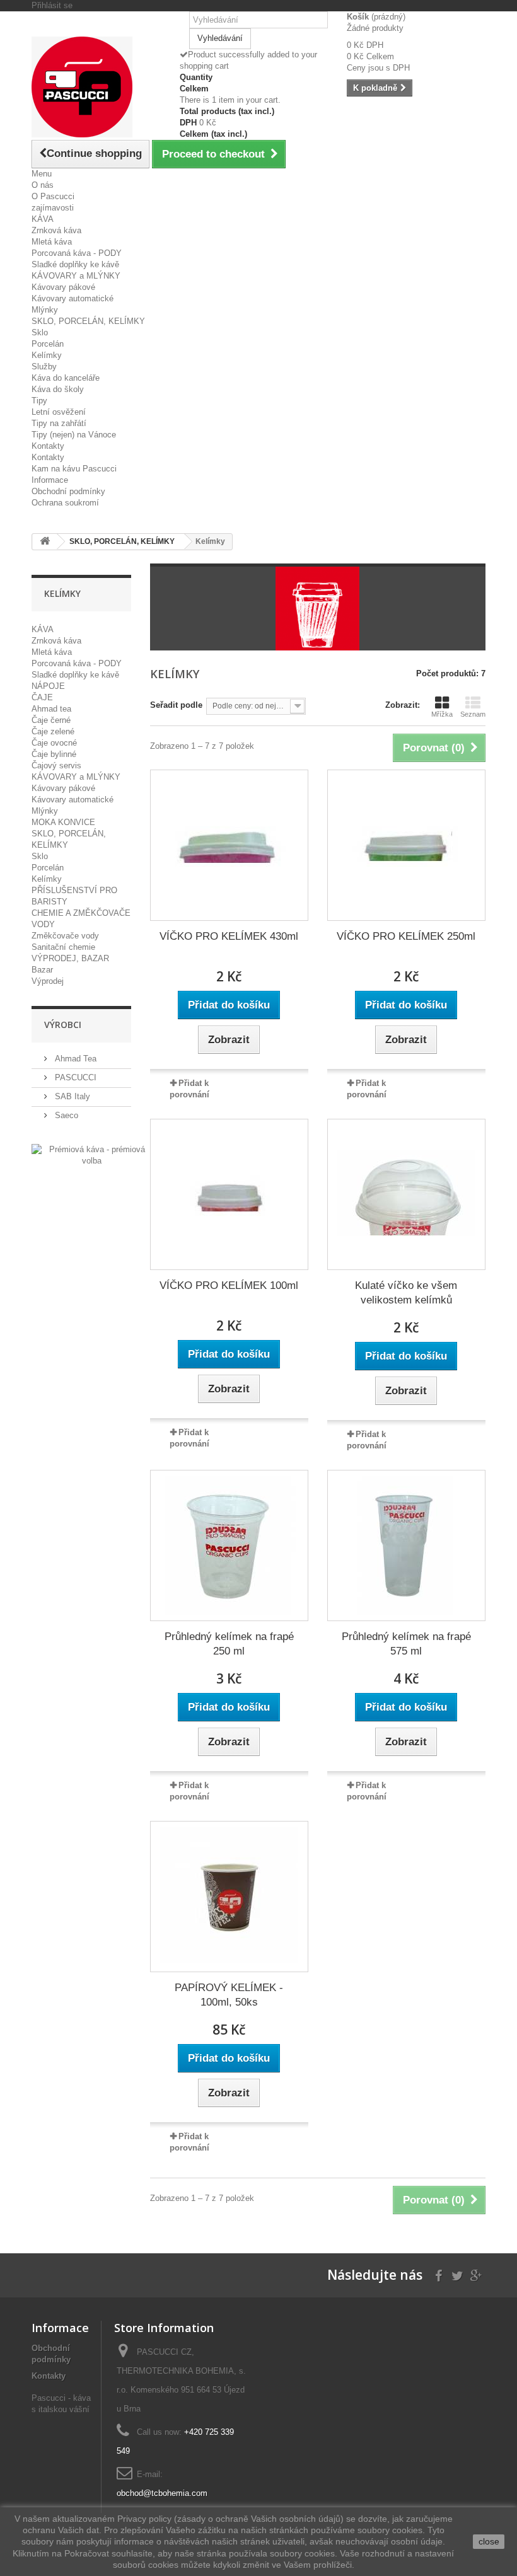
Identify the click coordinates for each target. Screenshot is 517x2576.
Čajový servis (56, 765)
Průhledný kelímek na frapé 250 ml (229, 1644)
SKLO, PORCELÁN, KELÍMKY (88, 321)
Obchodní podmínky (68, 491)
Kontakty (48, 446)
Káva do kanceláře (66, 378)
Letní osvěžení (59, 412)
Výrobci (63, 1025)
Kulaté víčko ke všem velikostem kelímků (406, 1293)
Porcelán (48, 344)
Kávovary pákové (63, 287)
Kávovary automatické (73, 298)
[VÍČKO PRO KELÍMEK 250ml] (406, 845)
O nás (43, 185)
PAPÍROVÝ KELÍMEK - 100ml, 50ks (229, 1995)
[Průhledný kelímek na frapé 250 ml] (229, 1545)
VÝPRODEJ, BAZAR (70, 958)
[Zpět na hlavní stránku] (45, 542)
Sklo (40, 332)
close (489, 2541)
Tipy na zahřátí (59, 423)
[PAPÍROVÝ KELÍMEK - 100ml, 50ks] (229, 1897)
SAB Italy (71, 1096)
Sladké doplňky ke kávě (75, 264)
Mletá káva (52, 242)
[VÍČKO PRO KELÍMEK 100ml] (229, 1194)
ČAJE (42, 697)
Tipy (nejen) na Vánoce (74, 435)
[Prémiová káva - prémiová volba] (92, 1154)
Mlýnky (45, 310)
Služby (44, 367)
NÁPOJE (48, 686)
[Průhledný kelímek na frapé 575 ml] (406, 1545)
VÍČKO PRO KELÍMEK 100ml (229, 1285)
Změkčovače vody (65, 936)
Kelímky (47, 355)
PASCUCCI (74, 1077)
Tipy (39, 401)
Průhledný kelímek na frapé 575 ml (406, 1644)
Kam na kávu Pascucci (74, 469)
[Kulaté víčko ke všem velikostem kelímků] (406, 1194)
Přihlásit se (52, 5)
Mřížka (442, 714)
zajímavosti (53, 208)
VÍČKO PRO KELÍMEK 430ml (229, 936)
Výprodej (48, 981)
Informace (50, 480)
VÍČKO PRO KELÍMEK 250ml (406, 936)
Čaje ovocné (54, 743)
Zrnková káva (56, 230)
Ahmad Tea (74, 1059)
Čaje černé (51, 720)
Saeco (65, 1115)
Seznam (473, 714)
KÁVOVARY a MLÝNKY (76, 276)
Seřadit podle (176, 705)
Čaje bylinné (54, 754)
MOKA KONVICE (63, 822)
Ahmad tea (51, 709)
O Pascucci (53, 196)
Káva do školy (58, 389)
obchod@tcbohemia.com (162, 2493)
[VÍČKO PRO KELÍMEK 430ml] (229, 845)
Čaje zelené (53, 731)
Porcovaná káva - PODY (77, 253)
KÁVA (43, 219)
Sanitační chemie (63, 947)
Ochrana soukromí (65, 503)
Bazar (42, 970)
